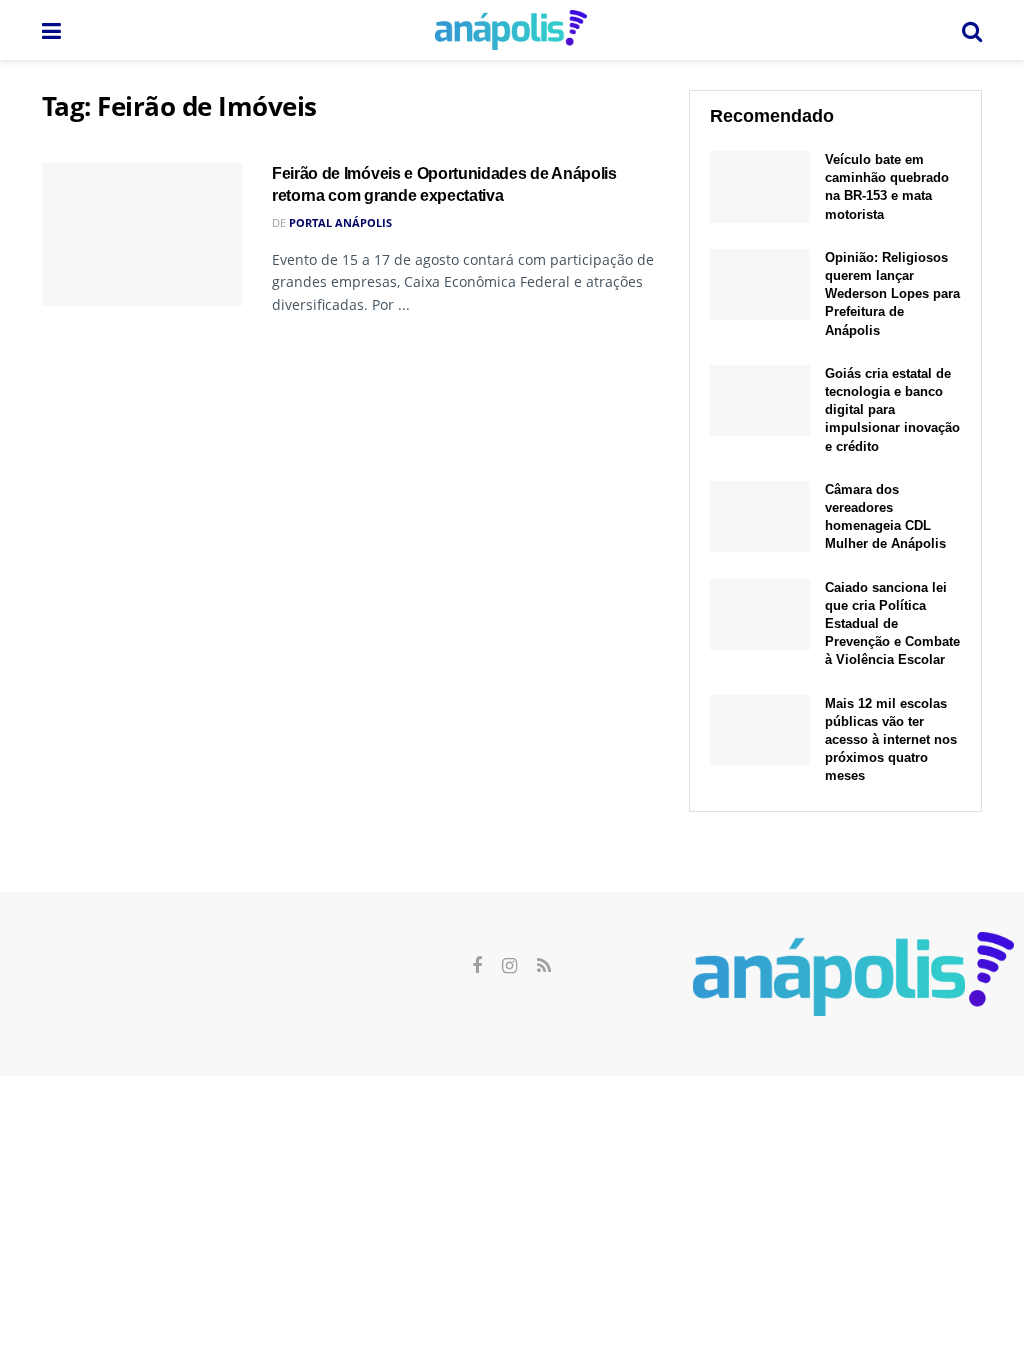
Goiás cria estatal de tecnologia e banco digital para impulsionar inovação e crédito (892, 410)
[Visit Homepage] (511, 30)
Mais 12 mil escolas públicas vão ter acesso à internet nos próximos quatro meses (891, 740)
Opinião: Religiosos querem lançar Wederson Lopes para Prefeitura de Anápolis (892, 294)
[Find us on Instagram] (509, 966)
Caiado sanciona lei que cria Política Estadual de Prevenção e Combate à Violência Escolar (892, 624)
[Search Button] (972, 30)
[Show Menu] (51, 30)
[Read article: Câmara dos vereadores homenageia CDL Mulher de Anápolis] (760, 517)
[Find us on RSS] (544, 966)
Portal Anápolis (340, 222)
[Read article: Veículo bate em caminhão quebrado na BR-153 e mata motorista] (760, 187)
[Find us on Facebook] (477, 966)
